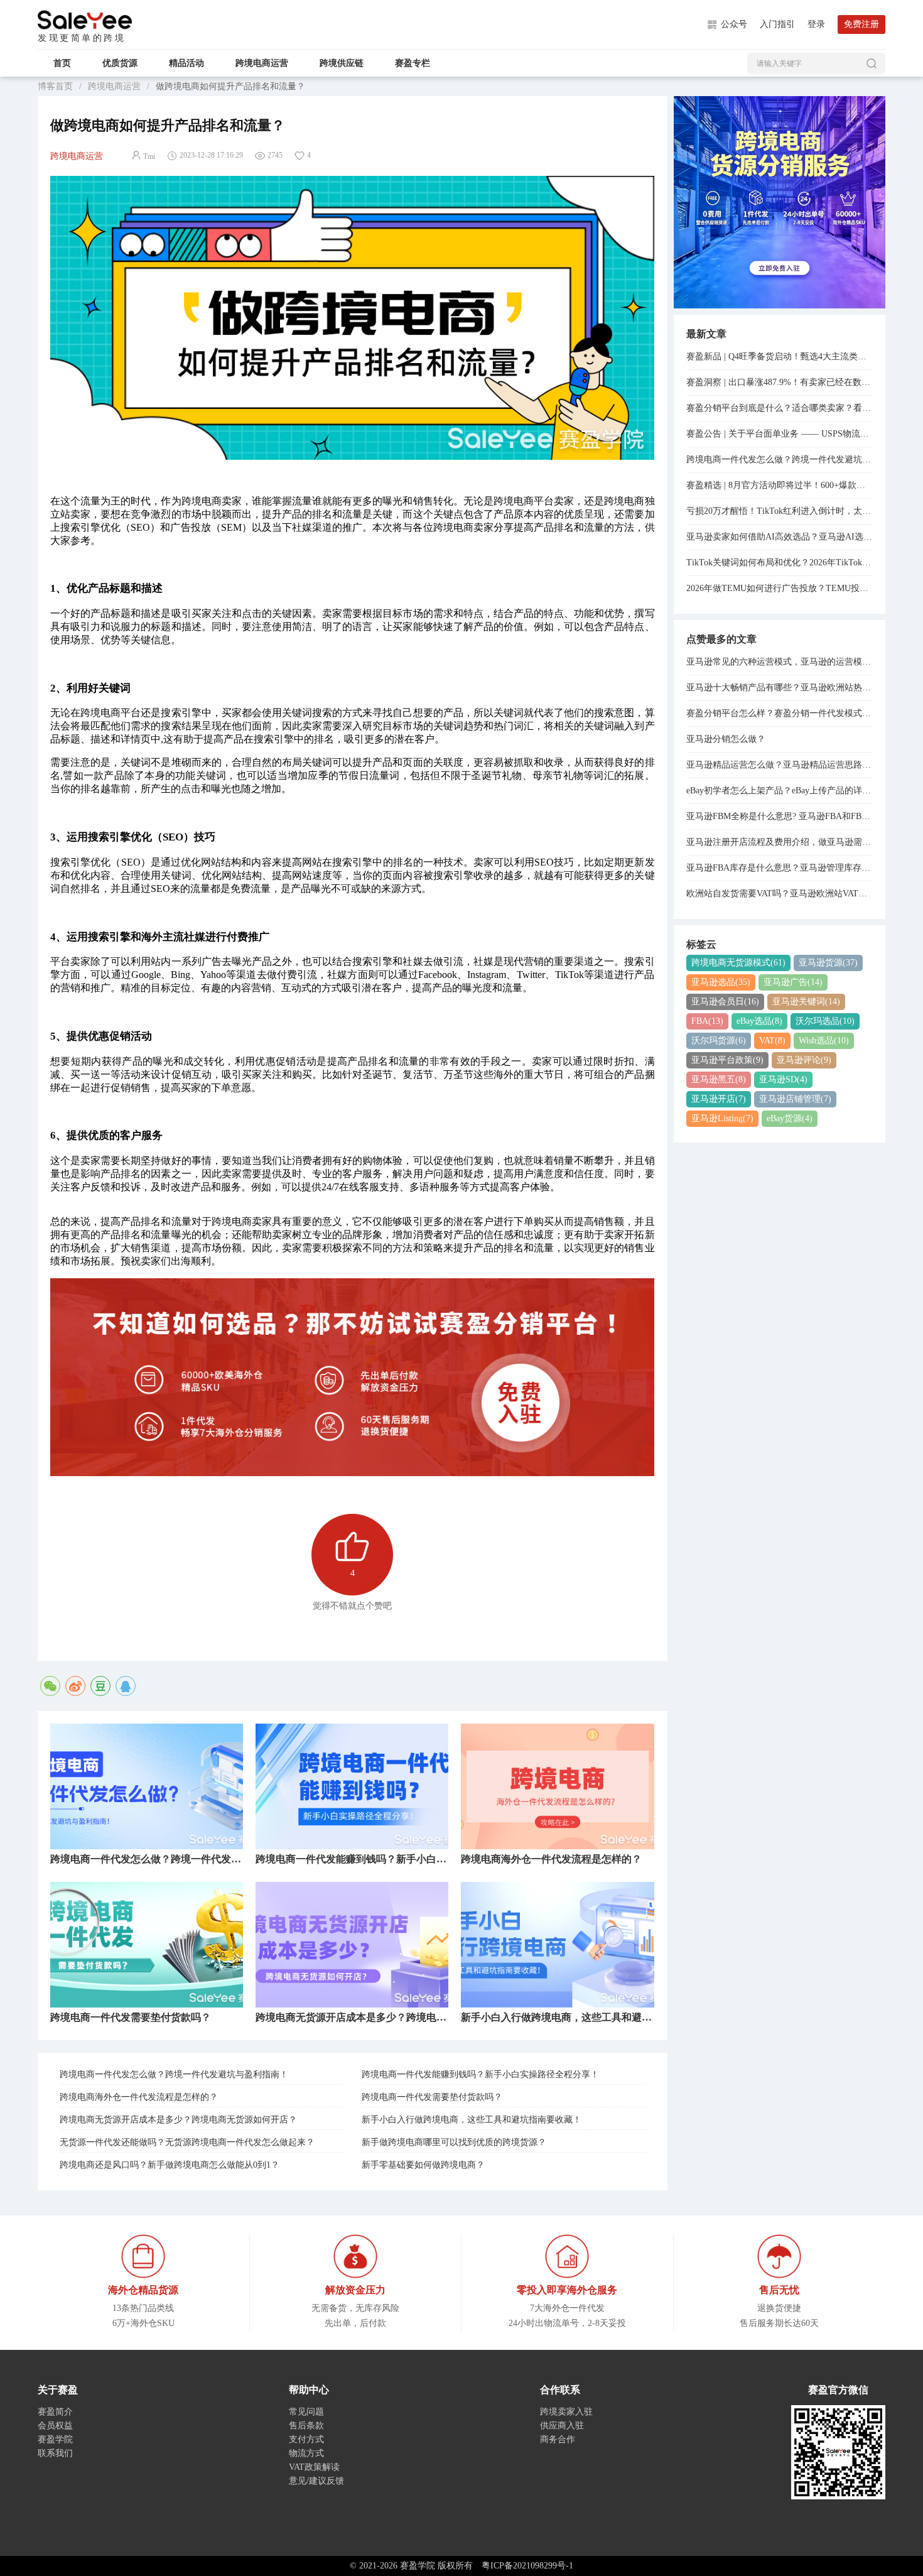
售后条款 (306, 2426)
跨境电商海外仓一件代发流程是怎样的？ (139, 2097)
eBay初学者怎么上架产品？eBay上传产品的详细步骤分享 (780, 791)
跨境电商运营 (262, 63)
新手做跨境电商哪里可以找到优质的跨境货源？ (454, 2142)
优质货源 (120, 63)
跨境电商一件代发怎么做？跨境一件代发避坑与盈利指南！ (174, 2074)
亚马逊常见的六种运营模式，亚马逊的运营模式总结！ (780, 662)
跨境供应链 (342, 63)
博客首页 (55, 86)
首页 (62, 63)
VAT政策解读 (314, 2467)
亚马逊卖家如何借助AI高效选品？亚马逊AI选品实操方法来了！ (780, 537)
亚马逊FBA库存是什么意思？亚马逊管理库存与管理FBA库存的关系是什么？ (780, 868)
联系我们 (55, 2453)
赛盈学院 (85, 20)
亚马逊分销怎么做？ (726, 739)
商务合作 (558, 2439)
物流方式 (306, 2453)
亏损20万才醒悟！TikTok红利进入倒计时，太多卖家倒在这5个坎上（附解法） (780, 511)
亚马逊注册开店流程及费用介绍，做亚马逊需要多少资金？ (780, 842)
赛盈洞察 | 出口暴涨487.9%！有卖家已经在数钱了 (780, 382)
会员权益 (55, 2426)
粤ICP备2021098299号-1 (527, 2566)
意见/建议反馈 (316, 2481)
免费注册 (861, 24)
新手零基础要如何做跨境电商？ (423, 2165)
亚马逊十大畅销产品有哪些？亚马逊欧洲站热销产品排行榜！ (780, 687)
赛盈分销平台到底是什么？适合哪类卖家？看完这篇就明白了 (780, 408)
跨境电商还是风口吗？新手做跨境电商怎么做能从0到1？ (170, 2165)
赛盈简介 (55, 2412)
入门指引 (777, 24)
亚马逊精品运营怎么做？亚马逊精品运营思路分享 (780, 765)
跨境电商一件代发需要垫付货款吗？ (432, 2097)
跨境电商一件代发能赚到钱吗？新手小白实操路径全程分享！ (480, 2074)
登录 (816, 24)
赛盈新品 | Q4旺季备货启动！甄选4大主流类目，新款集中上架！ (780, 356)
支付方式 (306, 2439)
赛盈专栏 (413, 63)
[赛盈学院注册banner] (780, 201)
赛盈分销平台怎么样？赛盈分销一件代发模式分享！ (780, 713)
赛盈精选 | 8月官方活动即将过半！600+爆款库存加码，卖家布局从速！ (780, 485)
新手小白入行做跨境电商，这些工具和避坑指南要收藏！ (472, 2120)
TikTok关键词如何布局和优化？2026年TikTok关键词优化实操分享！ (780, 562)
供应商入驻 (562, 2426)
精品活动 (186, 63)
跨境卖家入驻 (566, 2412)
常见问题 (306, 2412)
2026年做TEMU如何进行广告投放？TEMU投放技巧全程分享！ (780, 588)
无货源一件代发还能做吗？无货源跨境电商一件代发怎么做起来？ (187, 2142)
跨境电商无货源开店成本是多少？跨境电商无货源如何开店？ (178, 2120)
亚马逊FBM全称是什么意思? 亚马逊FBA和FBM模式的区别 (780, 816)
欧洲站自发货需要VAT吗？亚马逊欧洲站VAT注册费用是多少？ (780, 894)
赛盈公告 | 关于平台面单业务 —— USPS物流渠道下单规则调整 (780, 434)
